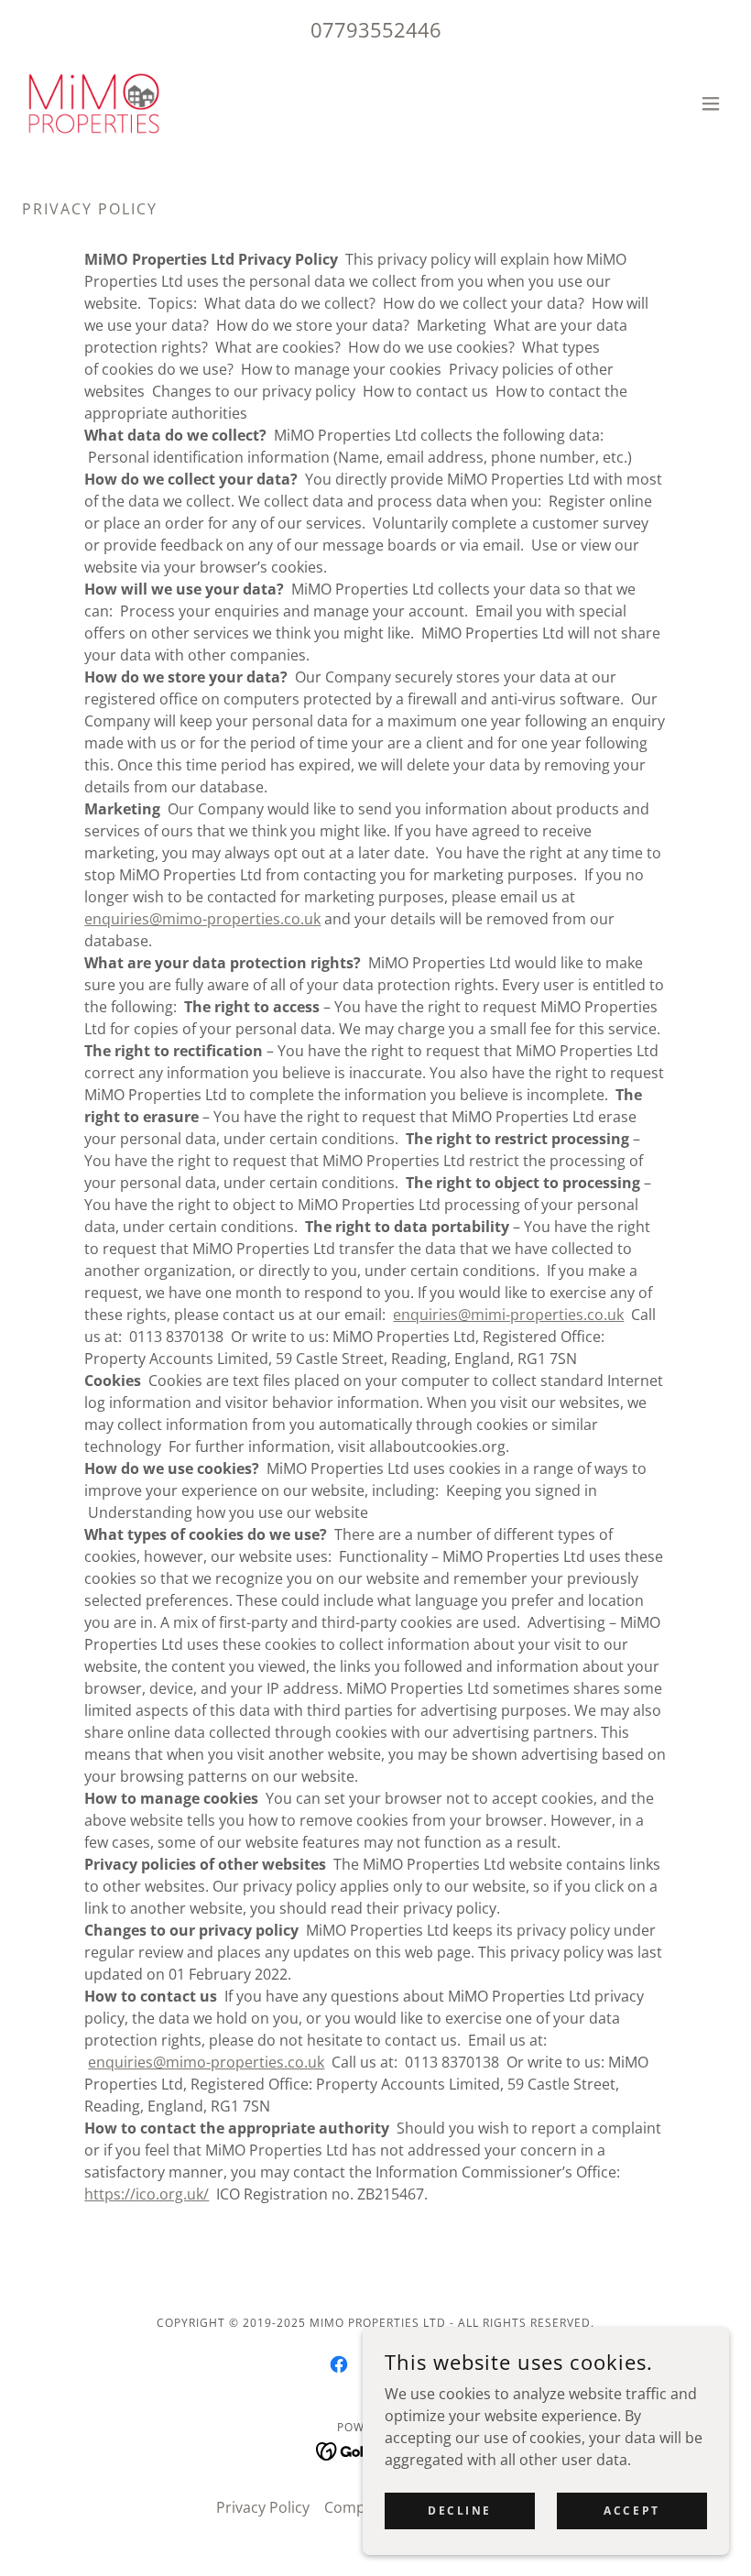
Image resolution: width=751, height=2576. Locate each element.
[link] (94, 104)
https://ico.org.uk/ (147, 2194)
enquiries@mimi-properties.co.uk (508, 1315)
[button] (711, 104)
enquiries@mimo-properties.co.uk (202, 919)
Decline (460, 2511)
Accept (631, 2511)
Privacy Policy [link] (263, 2507)
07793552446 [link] (376, 29)
